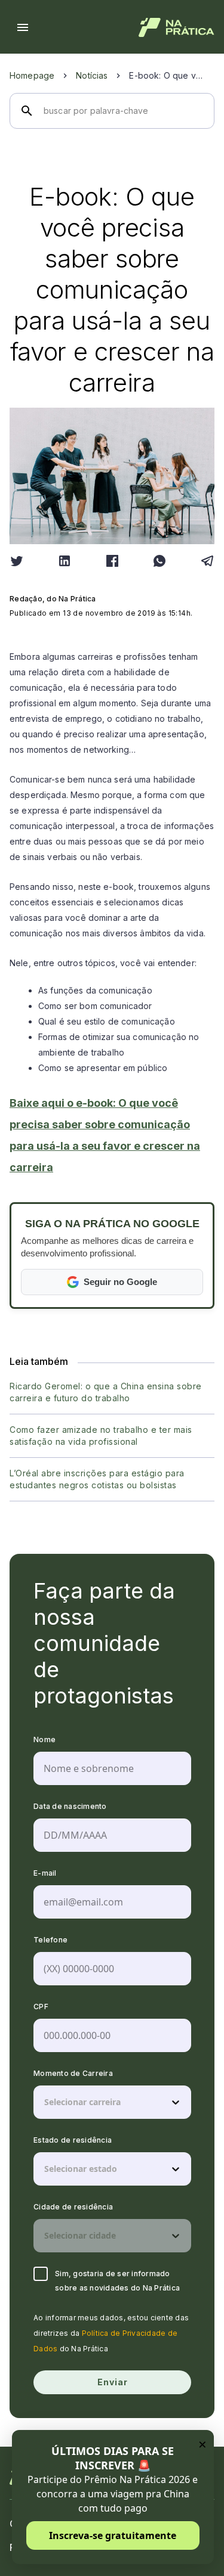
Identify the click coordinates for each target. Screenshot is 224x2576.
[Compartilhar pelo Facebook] (112, 561)
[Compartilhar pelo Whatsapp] (159, 561)
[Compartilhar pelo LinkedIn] (65, 561)
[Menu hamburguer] (23, 27)
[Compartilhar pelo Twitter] (17, 561)
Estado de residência (73, 2140)
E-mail (45, 1873)
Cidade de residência (73, 2207)
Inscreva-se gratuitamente (113, 2535)
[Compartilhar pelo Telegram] (207, 561)
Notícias (92, 75)
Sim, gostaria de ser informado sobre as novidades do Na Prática (117, 2281)
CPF (41, 2007)
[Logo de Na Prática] (177, 27)
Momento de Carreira (73, 2073)
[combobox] (45, 2102)
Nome (45, 1739)
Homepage (32, 75)
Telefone (50, 1940)
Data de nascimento (70, 1806)
